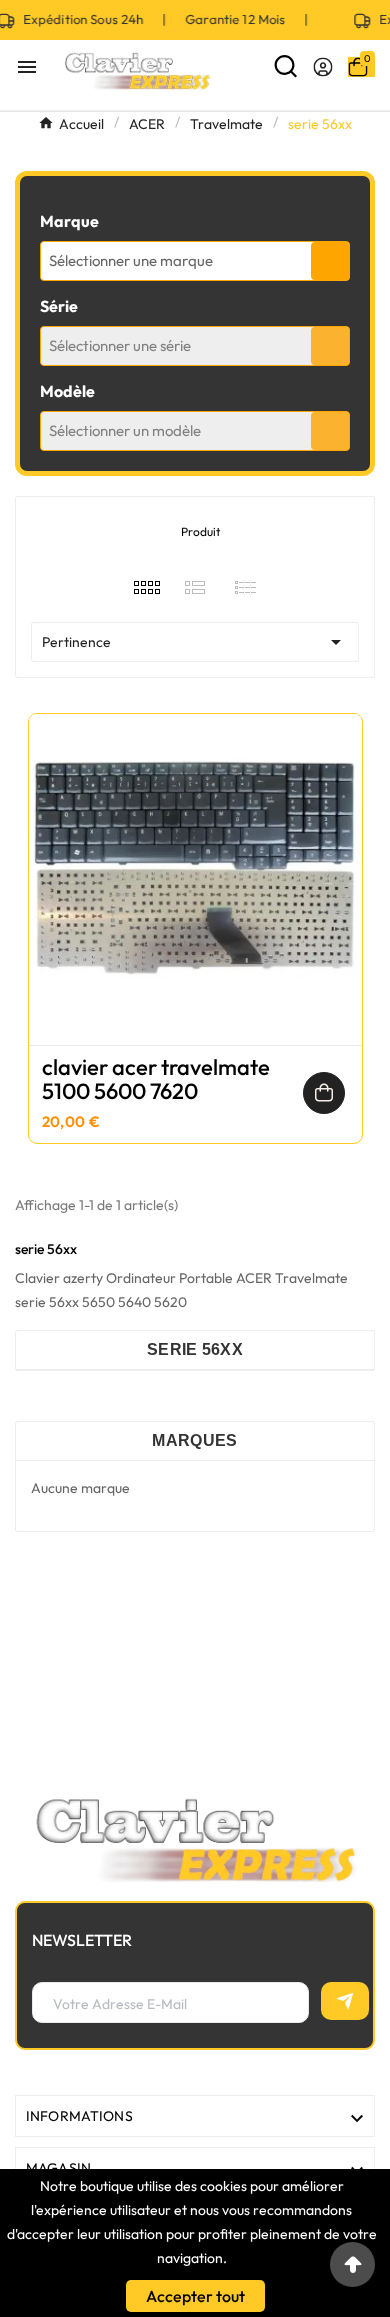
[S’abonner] (345, 2001)
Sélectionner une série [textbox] (120, 345)
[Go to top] (352, 2264)
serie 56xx (195, 1349)
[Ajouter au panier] (324, 1093)
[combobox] (195, 261)
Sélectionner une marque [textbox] (131, 260)
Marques (194, 1440)
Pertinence (195, 642)
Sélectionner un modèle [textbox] (125, 430)
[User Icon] (323, 67)
